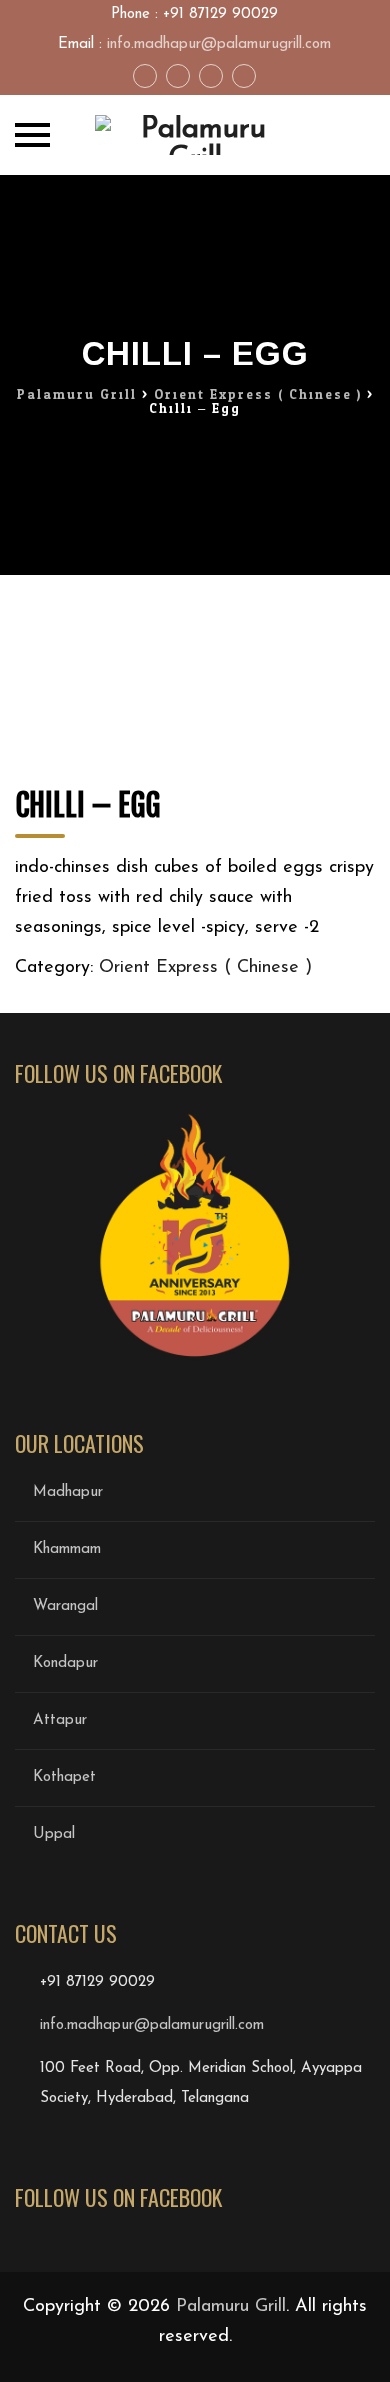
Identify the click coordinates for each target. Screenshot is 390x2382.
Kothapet (64, 1777)
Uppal (54, 1834)
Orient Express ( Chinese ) (205, 968)
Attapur (60, 1720)
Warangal (65, 1606)
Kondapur (65, 1663)
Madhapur (68, 1492)
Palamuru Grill (231, 2307)
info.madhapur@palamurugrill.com (219, 44)
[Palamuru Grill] (195, 135)
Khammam (67, 1549)
